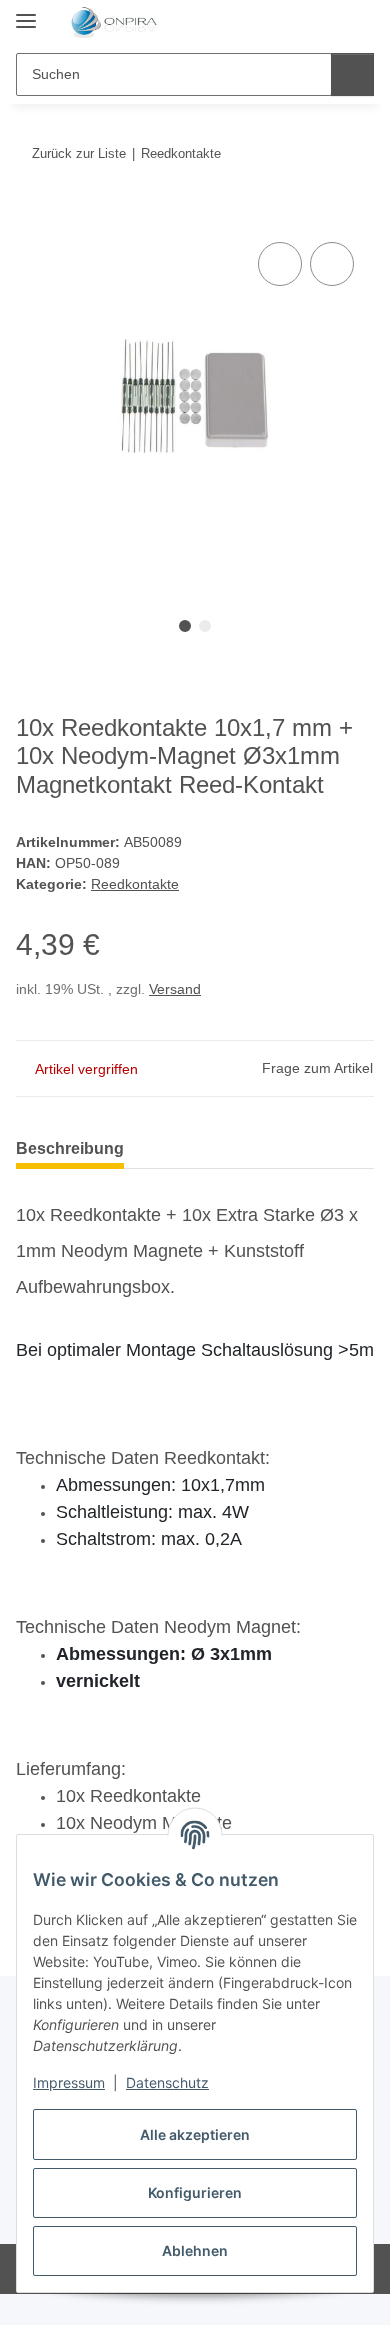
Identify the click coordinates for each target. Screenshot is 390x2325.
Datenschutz (167, 2082)
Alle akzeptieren (195, 2134)
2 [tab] (205, 626)
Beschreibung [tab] (70, 1148)
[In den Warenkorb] (32, 215)
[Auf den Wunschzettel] (332, 264)
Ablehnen (195, 2250)
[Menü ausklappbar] (26, 12)
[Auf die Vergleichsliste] (280, 264)
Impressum (69, 2082)
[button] (295, 22)
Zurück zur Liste (79, 153)
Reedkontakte (135, 884)
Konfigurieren (195, 2192)
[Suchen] (352, 74)
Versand (175, 989)
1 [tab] (185, 626)
